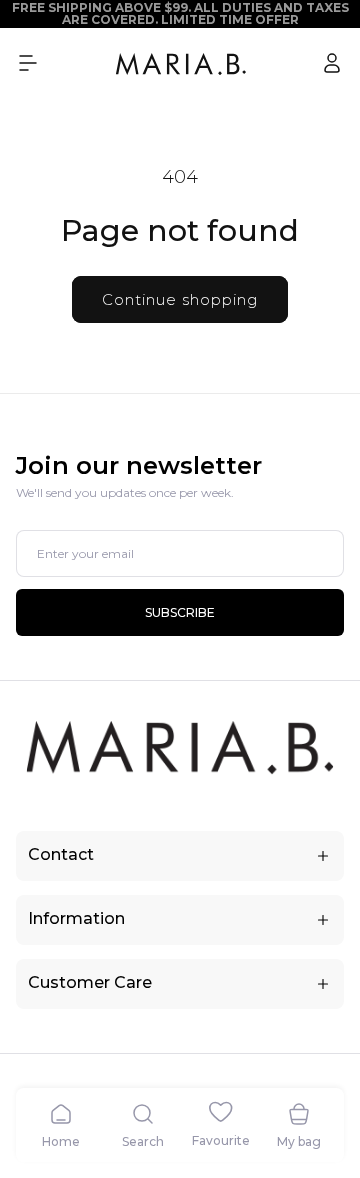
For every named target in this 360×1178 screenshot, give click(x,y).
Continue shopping (180, 299)
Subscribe (180, 612)
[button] (28, 63)
